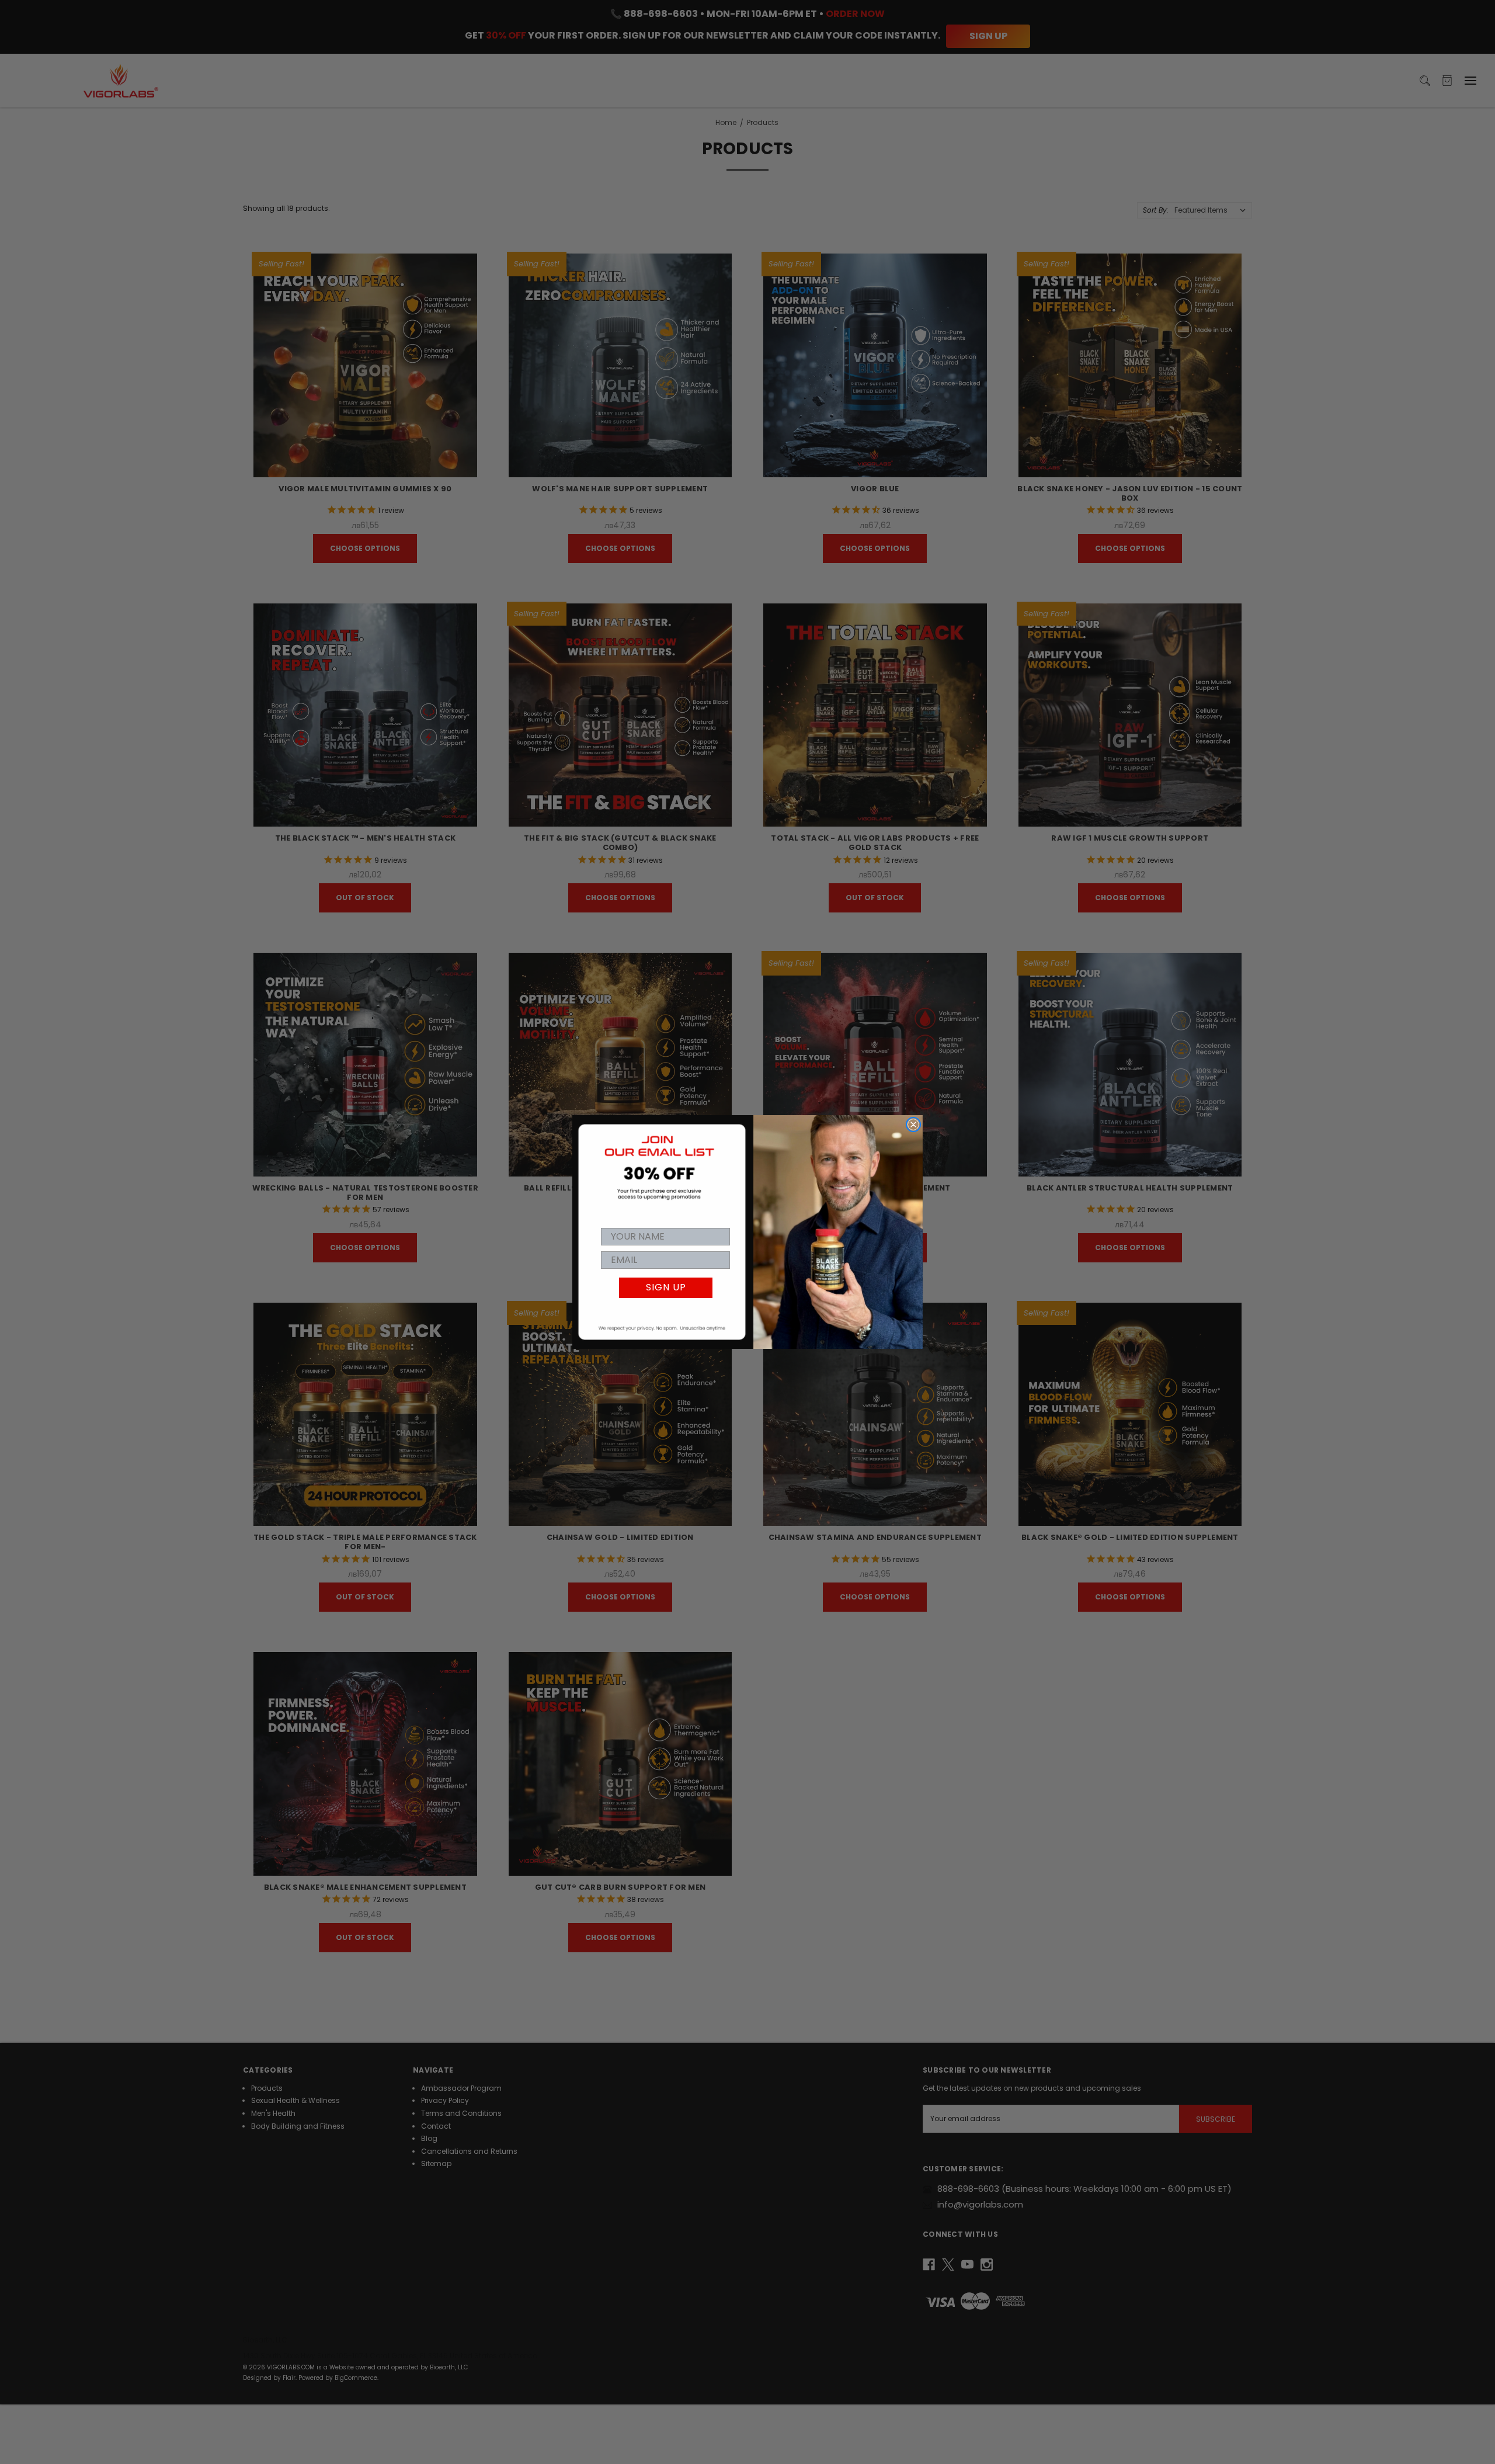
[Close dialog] (913, 1125)
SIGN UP (666, 1287)
